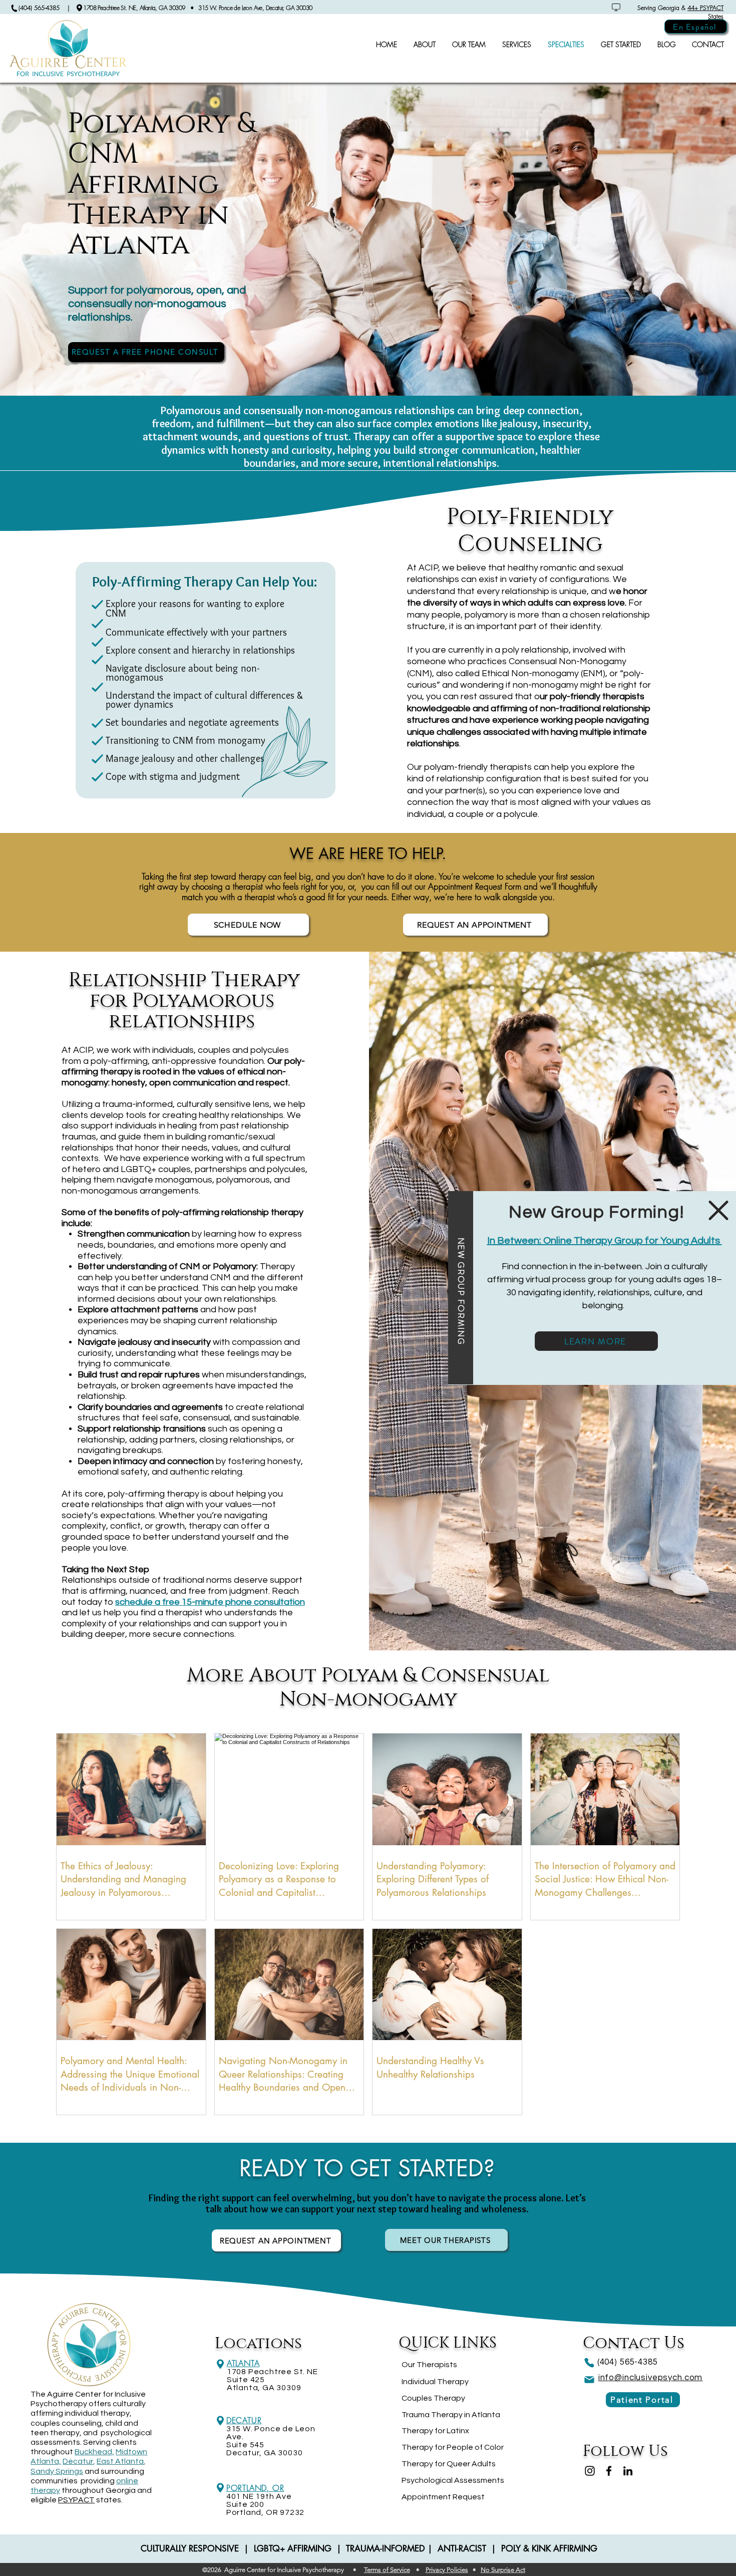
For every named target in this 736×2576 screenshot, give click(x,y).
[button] (718, 1210)
